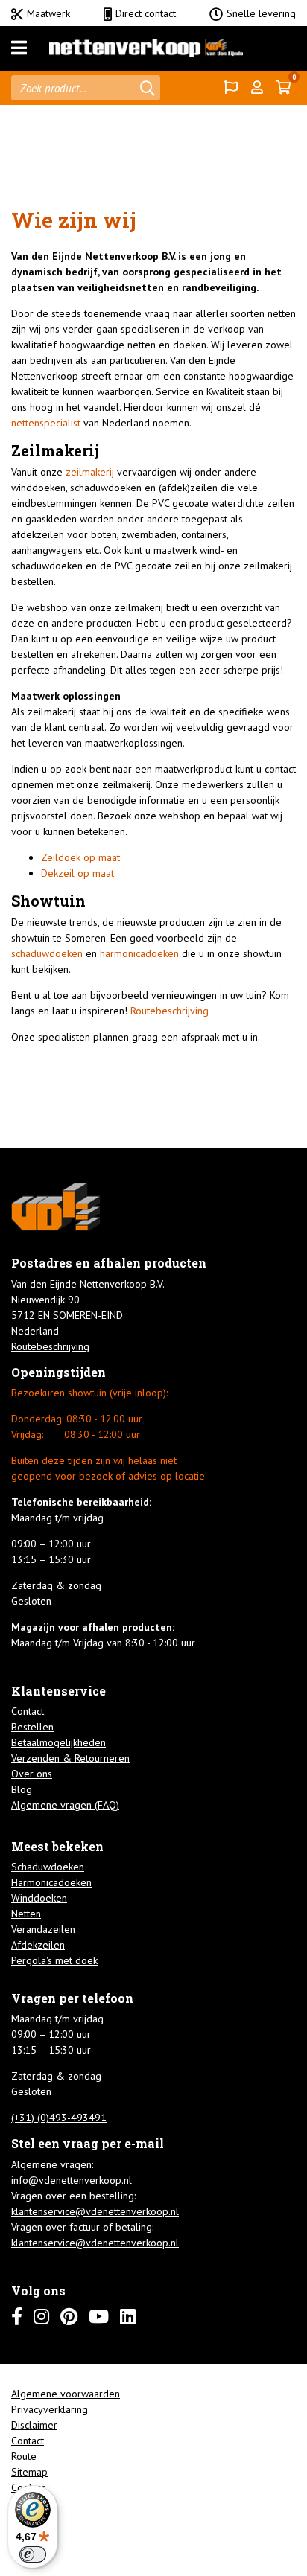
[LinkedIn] (128, 2317)
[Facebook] (17, 2317)
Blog (22, 1789)
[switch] (33, 2554)
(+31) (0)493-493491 (59, 2118)
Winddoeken (39, 1898)
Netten (26, 1914)
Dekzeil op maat (77, 873)
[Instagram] (41, 2317)
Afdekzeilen (38, 1945)
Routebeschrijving (170, 1011)
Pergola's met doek (54, 1960)
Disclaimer (34, 2425)
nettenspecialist (46, 423)
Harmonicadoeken (51, 1882)
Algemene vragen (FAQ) (65, 1805)
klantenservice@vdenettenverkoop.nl (95, 2211)
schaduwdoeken (47, 953)
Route (24, 2456)
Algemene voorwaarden (66, 2394)
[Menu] (19, 48)
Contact (28, 1711)
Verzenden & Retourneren (70, 1758)
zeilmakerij (91, 472)
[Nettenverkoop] (146, 48)
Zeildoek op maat (80, 857)
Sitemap (29, 2472)
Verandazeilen (43, 1929)
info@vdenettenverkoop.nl (72, 2180)
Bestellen (32, 1727)
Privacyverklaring (50, 2409)
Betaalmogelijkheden (58, 1742)
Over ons (32, 1774)
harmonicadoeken (141, 953)
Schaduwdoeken (48, 1867)
